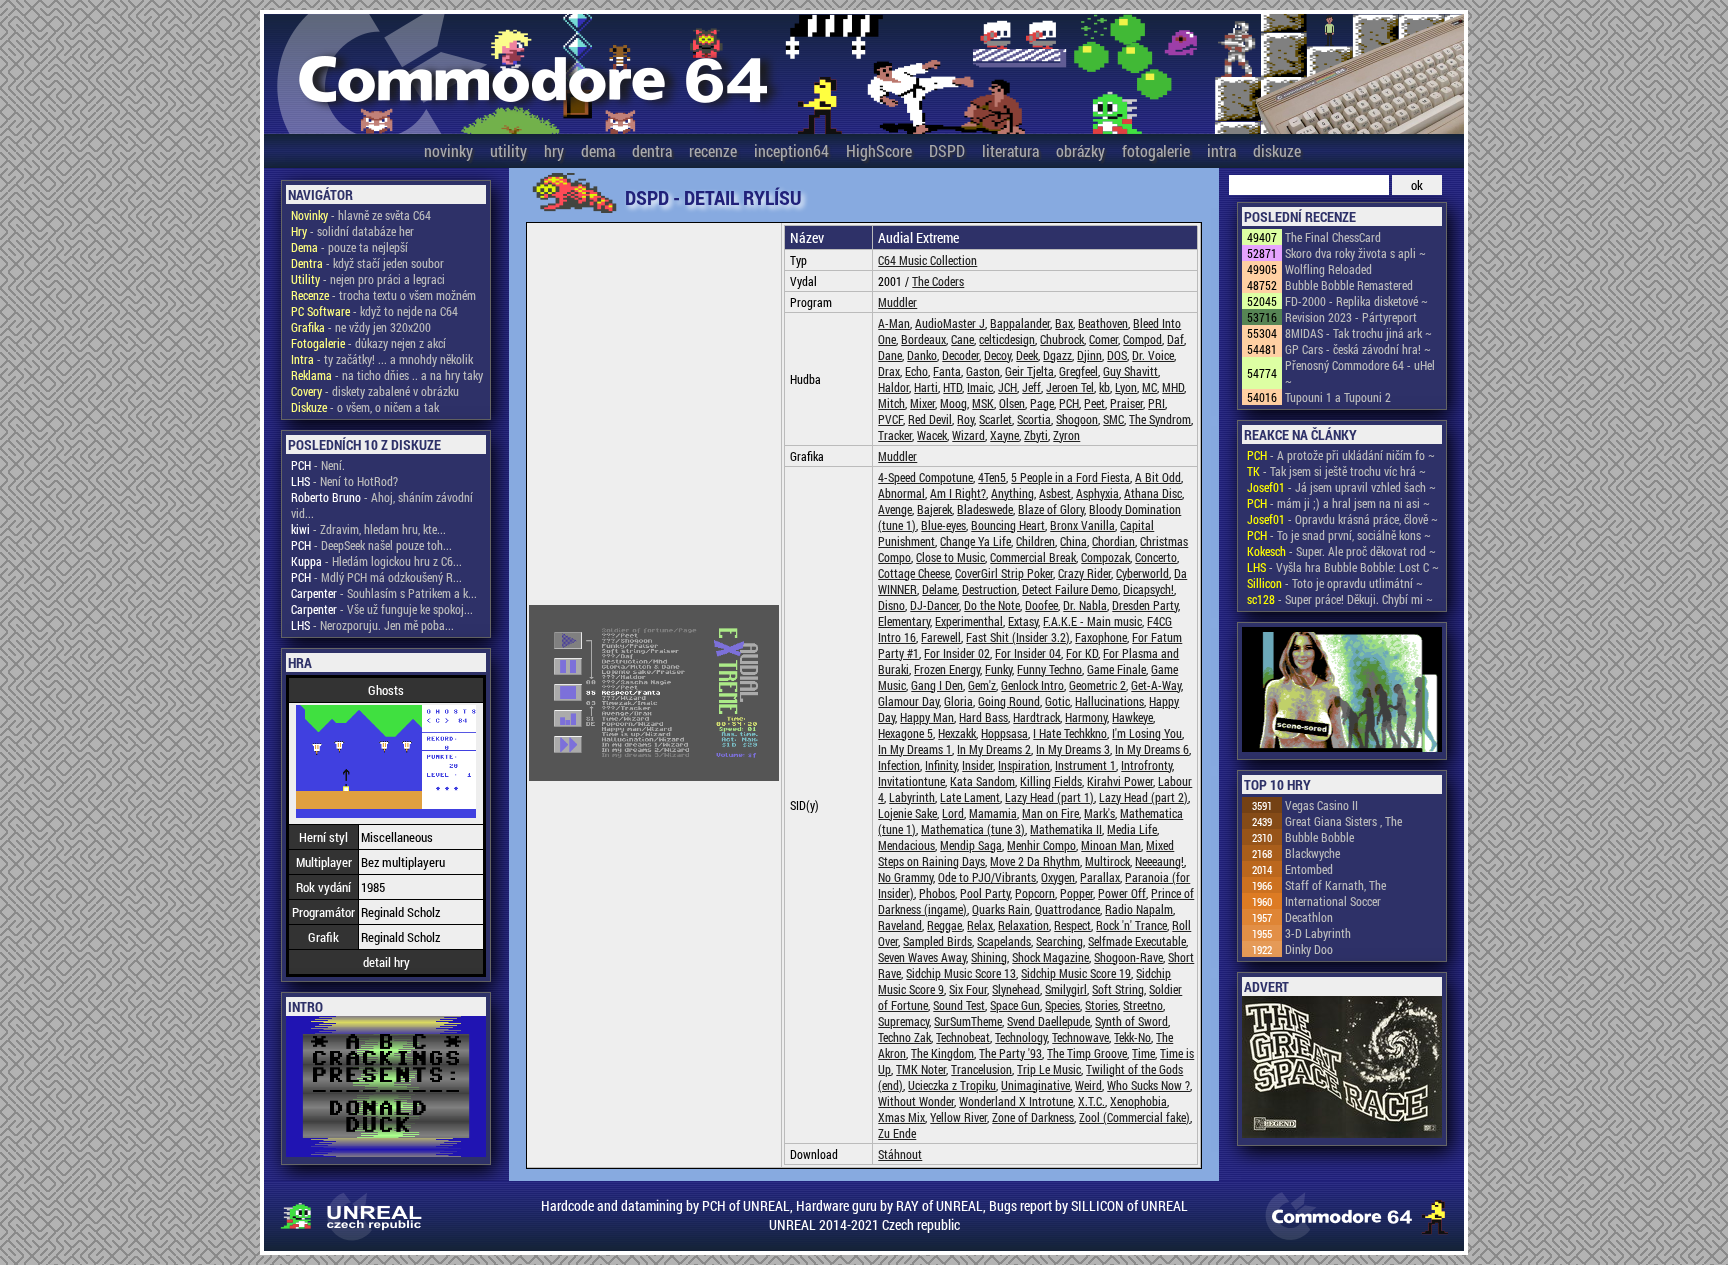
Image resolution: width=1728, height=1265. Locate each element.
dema (598, 150)
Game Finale (1116, 669)
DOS (1117, 355)
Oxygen (1058, 877)
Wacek (932, 435)
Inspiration (1024, 765)
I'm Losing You (1147, 733)
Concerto (1156, 557)
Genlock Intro (1032, 685)
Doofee (1041, 605)
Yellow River (958, 1117)
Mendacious (906, 845)
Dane (890, 355)
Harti (926, 387)
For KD (1082, 653)
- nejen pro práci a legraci (368, 279)
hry (554, 150)
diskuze (1277, 150)
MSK (983, 403)
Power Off (1122, 893)
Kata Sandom (982, 781)
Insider (977, 765)
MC (1149, 387)
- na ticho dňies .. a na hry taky (387, 375)
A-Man (894, 323)
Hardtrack (1036, 717)
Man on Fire (1050, 813)
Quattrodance (1067, 909)
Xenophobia (1138, 1101)
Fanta (947, 371)
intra (1221, 150)
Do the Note (992, 605)
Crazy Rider (1084, 573)
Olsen (1012, 403)
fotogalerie (1156, 150)
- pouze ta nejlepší (349, 247)
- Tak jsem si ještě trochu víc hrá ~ (1336, 471)
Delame (939, 589)
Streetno (1143, 1005)
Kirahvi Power (1120, 781)
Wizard (968, 435)
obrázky (1080, 150)
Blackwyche (1312, 853)
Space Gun (1015, 1005)
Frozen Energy (947, 669)
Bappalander (1020, 323)
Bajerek (934, 509)
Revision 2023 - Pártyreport (1351, 317)
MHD (1173, 387)
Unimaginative (1035, 1085)
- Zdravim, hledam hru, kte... (368, 529)
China (1073, 541)
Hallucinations (1109, 701)
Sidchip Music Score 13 (961, 973)
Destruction (989, 589)
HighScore (879, 150)
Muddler (897, 302)
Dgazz (1057, 355)
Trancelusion (981, 1069)
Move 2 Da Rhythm (1035, 861)
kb (1104, 387)
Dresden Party (1145, 605)
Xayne (1004, 435)
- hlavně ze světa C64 (361, 215)
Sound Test (959, 1005)
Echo (916, 371)
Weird (1088, 1085)
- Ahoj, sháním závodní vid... (382, 505)
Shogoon (1077, 419)
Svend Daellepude (1048, 1021)
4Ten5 (992, 477)
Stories (1101, 1005)
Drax (889, 371)
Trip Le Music (1049, 1069)
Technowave (1080, 1037)
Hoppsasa (1004, 733)
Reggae (944, 925)
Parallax (1100, 877)
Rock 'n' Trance (1131, 925)
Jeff (1031, 387)
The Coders (938, 281)
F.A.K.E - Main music (1092, 621)
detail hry (386, 962)
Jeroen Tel (1070, 387)
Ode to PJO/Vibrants (987, 877)
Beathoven (1103, 323)
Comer (1103, 339)
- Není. (318, 465)
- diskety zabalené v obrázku (375, 391)
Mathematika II (1066, 829)
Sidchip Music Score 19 (1076, 973)
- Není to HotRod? (344, 481)
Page (1042, 403)
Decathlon (1309, 917)
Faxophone (1101, 637)
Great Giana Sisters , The (1343, 821)
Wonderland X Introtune (1016, 1101)
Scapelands (1004, 941)
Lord (953, 813)
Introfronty (1146, 765)
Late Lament (970, 797)
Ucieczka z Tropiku (952, 1085)
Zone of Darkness (1033, 1117)
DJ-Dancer (934, 605)
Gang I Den (937, 685)
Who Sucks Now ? (1148, 1085)
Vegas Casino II (1321, 805)
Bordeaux (923, 339)
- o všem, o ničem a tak (365, 407)
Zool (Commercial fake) (1134, 1117)
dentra (652, 150)
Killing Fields (1051, 781)
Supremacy (903, 1021)
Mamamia (993, 813)
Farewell (941, 637)
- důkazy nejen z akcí (368, 343)
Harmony (1086, 717)
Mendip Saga (971, 845)
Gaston (983, 371)
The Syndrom (1160, 419)
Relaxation (1023, 925)
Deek (1027, 355)
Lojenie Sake (907, 813)
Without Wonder (916, 1101)
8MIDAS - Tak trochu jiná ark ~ (1358, 333)
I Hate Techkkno (1070, 733)
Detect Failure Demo (1070, 589)
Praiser (1126, 403)
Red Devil (930, 419)
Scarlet (995, 419)
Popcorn (1035, 893)
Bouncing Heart (1008, 525)
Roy (965, 419)
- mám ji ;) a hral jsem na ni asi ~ (1338, 503)
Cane (962, 339)
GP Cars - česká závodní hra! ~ (1358, 349)
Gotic (1057, 701)
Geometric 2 (1097, 685)
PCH (1069, 403)
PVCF (890, 419)
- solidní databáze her (352, 231)
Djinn (1089, 355)
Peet (1094, 403)
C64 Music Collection (927, 260)
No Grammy (905, 877)
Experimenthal (969, 621)
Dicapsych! (1148, 589)
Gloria (958, 701)
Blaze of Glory (1051, 509)
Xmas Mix (901, 1117)
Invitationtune (911, 781)
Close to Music (950, 557)
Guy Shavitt (1130, 371)
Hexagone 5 (905, 733)
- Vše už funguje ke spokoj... (382, 609)
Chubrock (1062, 339)
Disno (891, 605)
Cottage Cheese (914, 573)
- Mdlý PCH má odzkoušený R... (376, 577)
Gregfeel (1078, 371)
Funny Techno (1049, 669)
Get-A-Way (1156, 685)
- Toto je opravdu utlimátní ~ (1335, 583)
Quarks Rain (1001, 909)
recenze (713, 150)
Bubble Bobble (1319, 837)
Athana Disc (1153, 493)
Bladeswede (985, 509)
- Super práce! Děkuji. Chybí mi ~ (1340, 599)
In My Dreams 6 (1152, 749)
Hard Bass (983, 717)
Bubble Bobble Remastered (1349, 285)
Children (1035, 541)
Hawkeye (1132, 717)
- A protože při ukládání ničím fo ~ (1341, 455)
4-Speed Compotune (925, 477)
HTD (952, 387)
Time (1143, 1053)
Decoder (960, 355)
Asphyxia (1097, 493)
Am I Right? (958, 493)
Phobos (937, 893)
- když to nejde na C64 (374, 311)
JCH (1007, 387)
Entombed (1309, 869)
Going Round (1009, 701)
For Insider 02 (957, 653)
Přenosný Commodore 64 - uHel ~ (1360, 373)
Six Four (968, 989)
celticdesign (1007, 339)
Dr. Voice (1153, 355)
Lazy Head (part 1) (1049, 797)
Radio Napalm (1139, 909)
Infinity (941, 765)
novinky (448, 150)
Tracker (895, 435)
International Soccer (1333, 901)
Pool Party (985, 893)
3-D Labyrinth (1318, 933)
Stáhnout (900, 1154)
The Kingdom (942, 1053)
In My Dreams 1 (915, 749)
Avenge (895, 509)
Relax (980, 925)
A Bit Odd (1158, 477)
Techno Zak (904, 1037)
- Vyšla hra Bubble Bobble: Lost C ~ (1343, 567)
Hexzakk (957, 733)
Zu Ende (897, 1133)
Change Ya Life (975, 541)
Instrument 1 (1085, 765)
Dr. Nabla (1085, 605)
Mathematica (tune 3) (973, 829)
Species (1062, 1005)
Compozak (1105, 557)
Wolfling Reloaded (1328, 269)
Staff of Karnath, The (1335, 885)
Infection (899, 765)
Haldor (893, 387)
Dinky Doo (1309, 949)
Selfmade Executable (1137, 941)
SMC (1113, 419)
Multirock (1107, 861)
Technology (1021, 1037)
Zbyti (1036, 435)
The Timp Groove (1087, 1053)
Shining (989, 957)
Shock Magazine (1050, 957)
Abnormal (901, 493)
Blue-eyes (943, 525)
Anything (1012, 493)
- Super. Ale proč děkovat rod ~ (1341, 551)
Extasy (1023, 621)
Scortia (1034, 419)
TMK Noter (921, 1069)
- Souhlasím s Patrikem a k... (384, 593)
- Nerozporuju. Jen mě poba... (372, 625)
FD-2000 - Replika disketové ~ (1356, 301)
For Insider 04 (1028, 653)
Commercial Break (1033, 557)
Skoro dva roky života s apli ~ (1355, 253)
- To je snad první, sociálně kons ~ (1339, 535)
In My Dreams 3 (1073, 749)
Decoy (997, 355)
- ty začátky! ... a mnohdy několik (382, 359)
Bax (1064, 323)
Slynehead (1016, 989)
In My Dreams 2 (994, 749)
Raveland (900, 925)
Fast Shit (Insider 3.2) (1018, 637)
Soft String (1118, 989)
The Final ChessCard (1333, 237)
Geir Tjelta (1029, 371)
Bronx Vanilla (1082, 525)
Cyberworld (1142, 573)
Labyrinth (912, 797)
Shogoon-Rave (1128, 957)
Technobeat (963, 1037)
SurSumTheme (968, 1021)
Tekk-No (1132, 1037)
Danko (922, 355)
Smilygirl (1066, 989)
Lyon (1126, 387)
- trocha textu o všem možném (383, 295)
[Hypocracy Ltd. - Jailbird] (1342, 691)
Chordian (1113, 541)
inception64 (791, 150)
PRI (1156, 403)
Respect (1072, 925)
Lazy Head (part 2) (1143, 797)
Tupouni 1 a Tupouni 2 (1338, 397)
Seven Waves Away (922, 957)
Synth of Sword (1131, 1021)
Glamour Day (908, 701)
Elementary (904, 621)
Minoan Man (1111, 845)
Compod (1142, 339)
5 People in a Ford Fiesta (1070, 477)
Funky (998, 669)
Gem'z (982, 685)
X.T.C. (1091, 1101)
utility (508, 150)
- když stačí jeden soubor (367, 263)
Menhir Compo (1041, 845)
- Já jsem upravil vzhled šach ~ (1341, 487)
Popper (1076, 893)
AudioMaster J (950, 323)
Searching (1059, 941)
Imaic (980, 387)
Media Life (1132, 829)
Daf (1175, 339)
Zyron (1066, 435)
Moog (953, 403)
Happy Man (927, 717)
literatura (1010, 150)
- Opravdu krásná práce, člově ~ (1342, 519)
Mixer (922, 403)
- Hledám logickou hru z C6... (376, 561)
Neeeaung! (1159, 861)
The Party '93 (1010, 1053)
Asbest (1055, 493)
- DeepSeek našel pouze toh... (371, 545)
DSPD (947, 150)
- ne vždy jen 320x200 (361, 327)
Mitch (891, 403)
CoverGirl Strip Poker (1004, 573)
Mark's (1099, 813)
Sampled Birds (937, 941)
